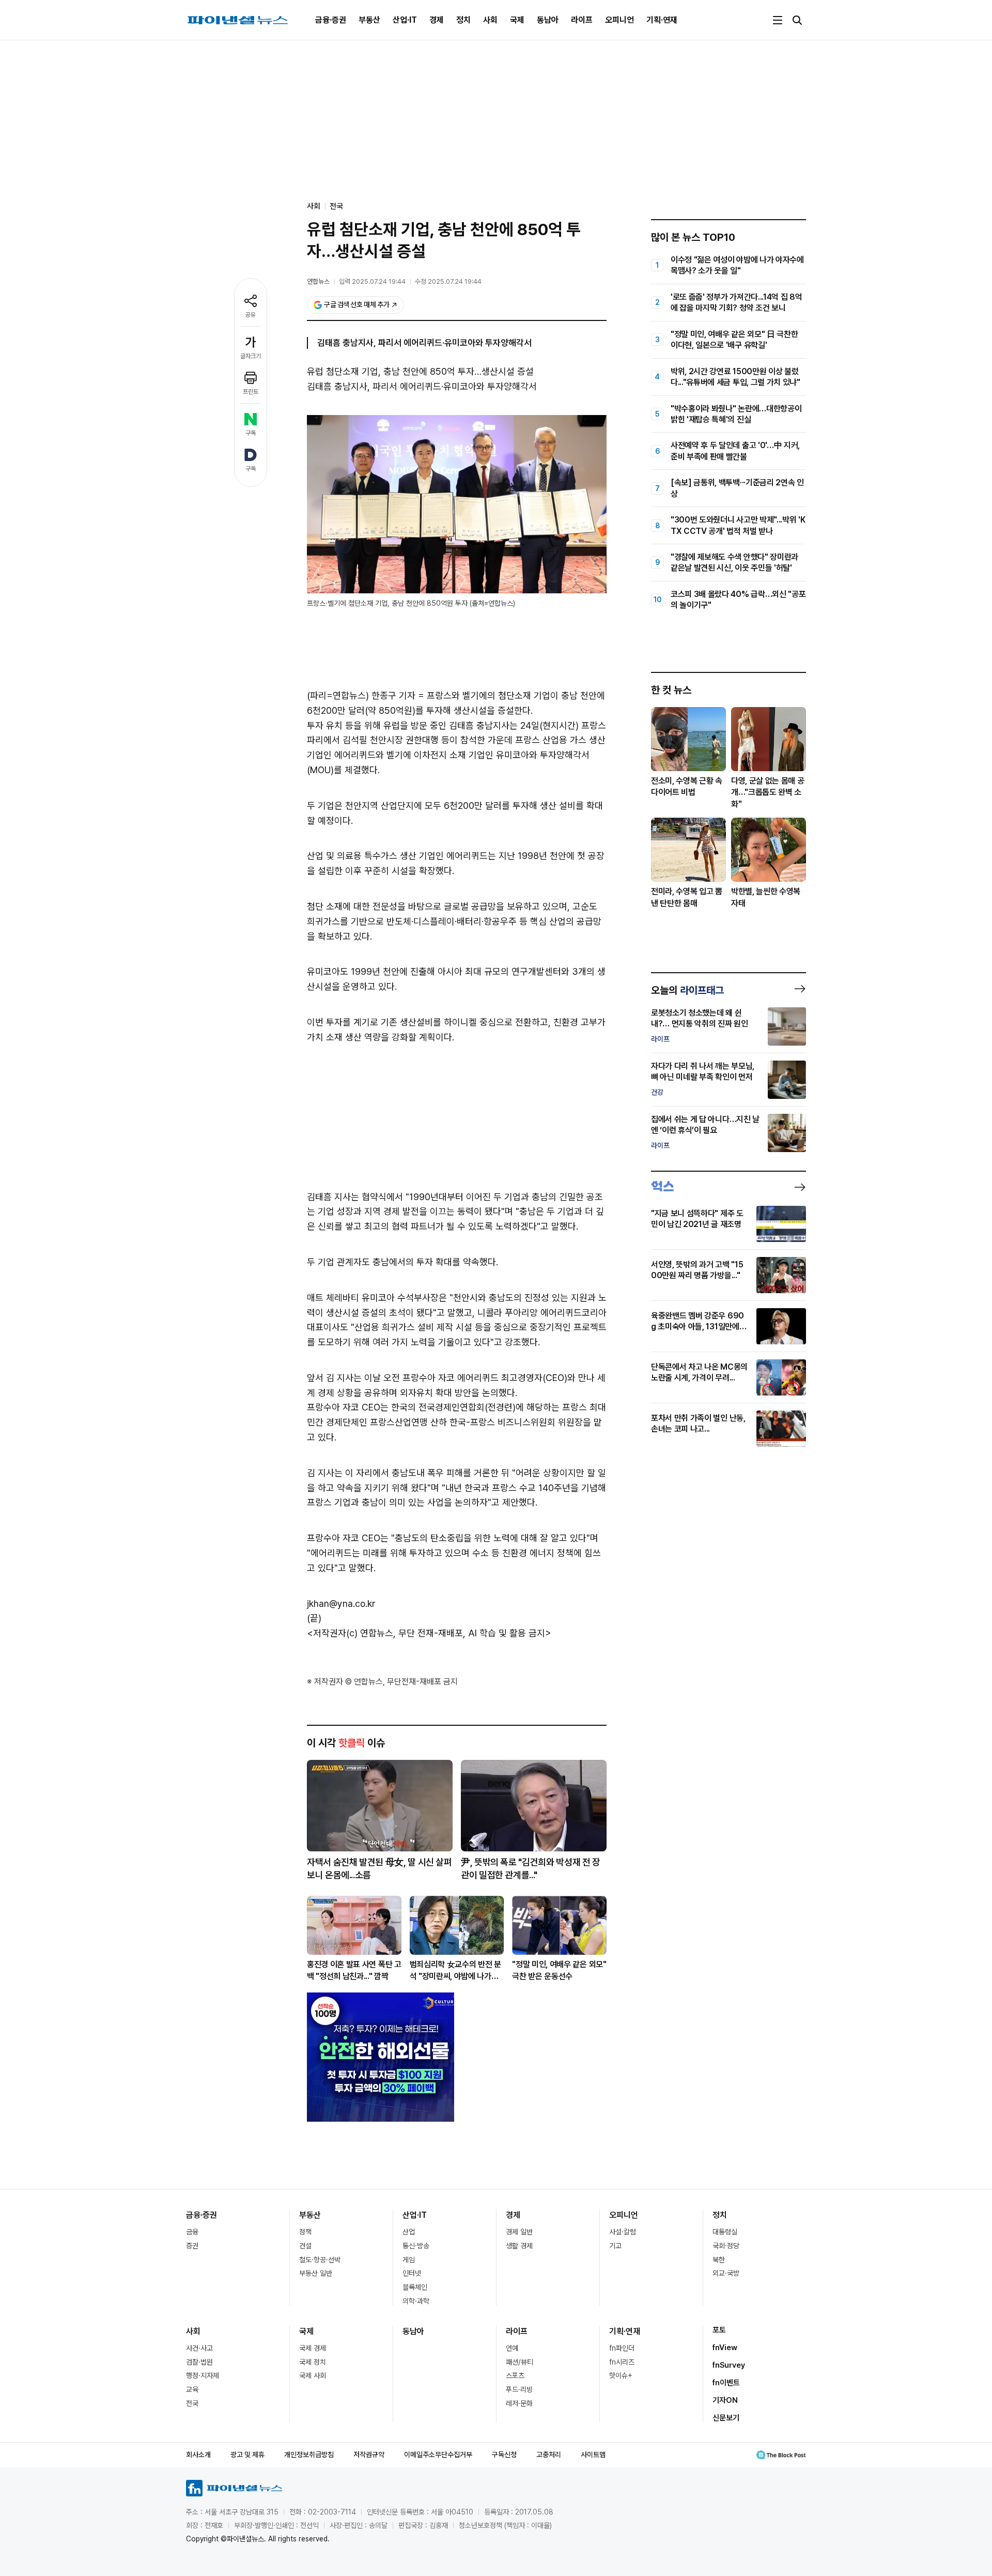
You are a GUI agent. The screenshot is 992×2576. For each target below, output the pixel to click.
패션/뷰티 (520, 2362)
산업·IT (405, 20)
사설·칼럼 (623, 2232)
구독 (251, 433)
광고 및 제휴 (247, 2455)
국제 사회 (313, 2375)
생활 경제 (519, 2246)
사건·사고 (199, 2348)
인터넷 (412, 2273)
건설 (305, 2246)
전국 (336, 206)
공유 (251, 315)
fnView (725, 2348)
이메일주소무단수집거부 (438, 2455)
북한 (719, 2260)
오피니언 (619, 20)
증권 (192, 2246)
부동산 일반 (316, 2273)
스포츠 (515, 2375)
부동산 (369, 20)
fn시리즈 (622, 2362)
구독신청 (504, 2455)
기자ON (725, 2400)
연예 (512, 2348)
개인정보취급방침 (309, 2455)
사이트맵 (593, 2455)
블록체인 (415, 2287)
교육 (192, 2389)
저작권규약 (369, 2455)
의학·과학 (416, 2301)
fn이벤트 (726, 2383)
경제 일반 (519, 2232)
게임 (409, 2260)
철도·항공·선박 (320, 2260)
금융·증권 (331, 20)
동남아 (548, 20)
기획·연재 (662, 20)
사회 (490, 20)
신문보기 (726, 2418)
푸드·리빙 (519, 2389)
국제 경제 (313, 2348)
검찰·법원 (199, 2362)
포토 (719, 2330)
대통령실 (725, 2232)
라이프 (582, 20)
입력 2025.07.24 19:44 (372, 281)
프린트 (251, 392)
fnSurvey (729, 2365)
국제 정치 (313, 2362)
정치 (463, 20)
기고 (615, 2246)
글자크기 (251, 356)
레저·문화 (519, 2403)
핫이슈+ (621, 2375)
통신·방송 (416, 2246)
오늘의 (687, 990)
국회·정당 (726, 2246)
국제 (517, 20)
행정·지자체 (203, 2375)
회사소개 (198, 2455)
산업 (409, 2232)
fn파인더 (622, 2348)
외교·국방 (726, 2273)
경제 (437, 20)
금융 (192, 2232)
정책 (305, 2232)
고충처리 (549, 2455)
